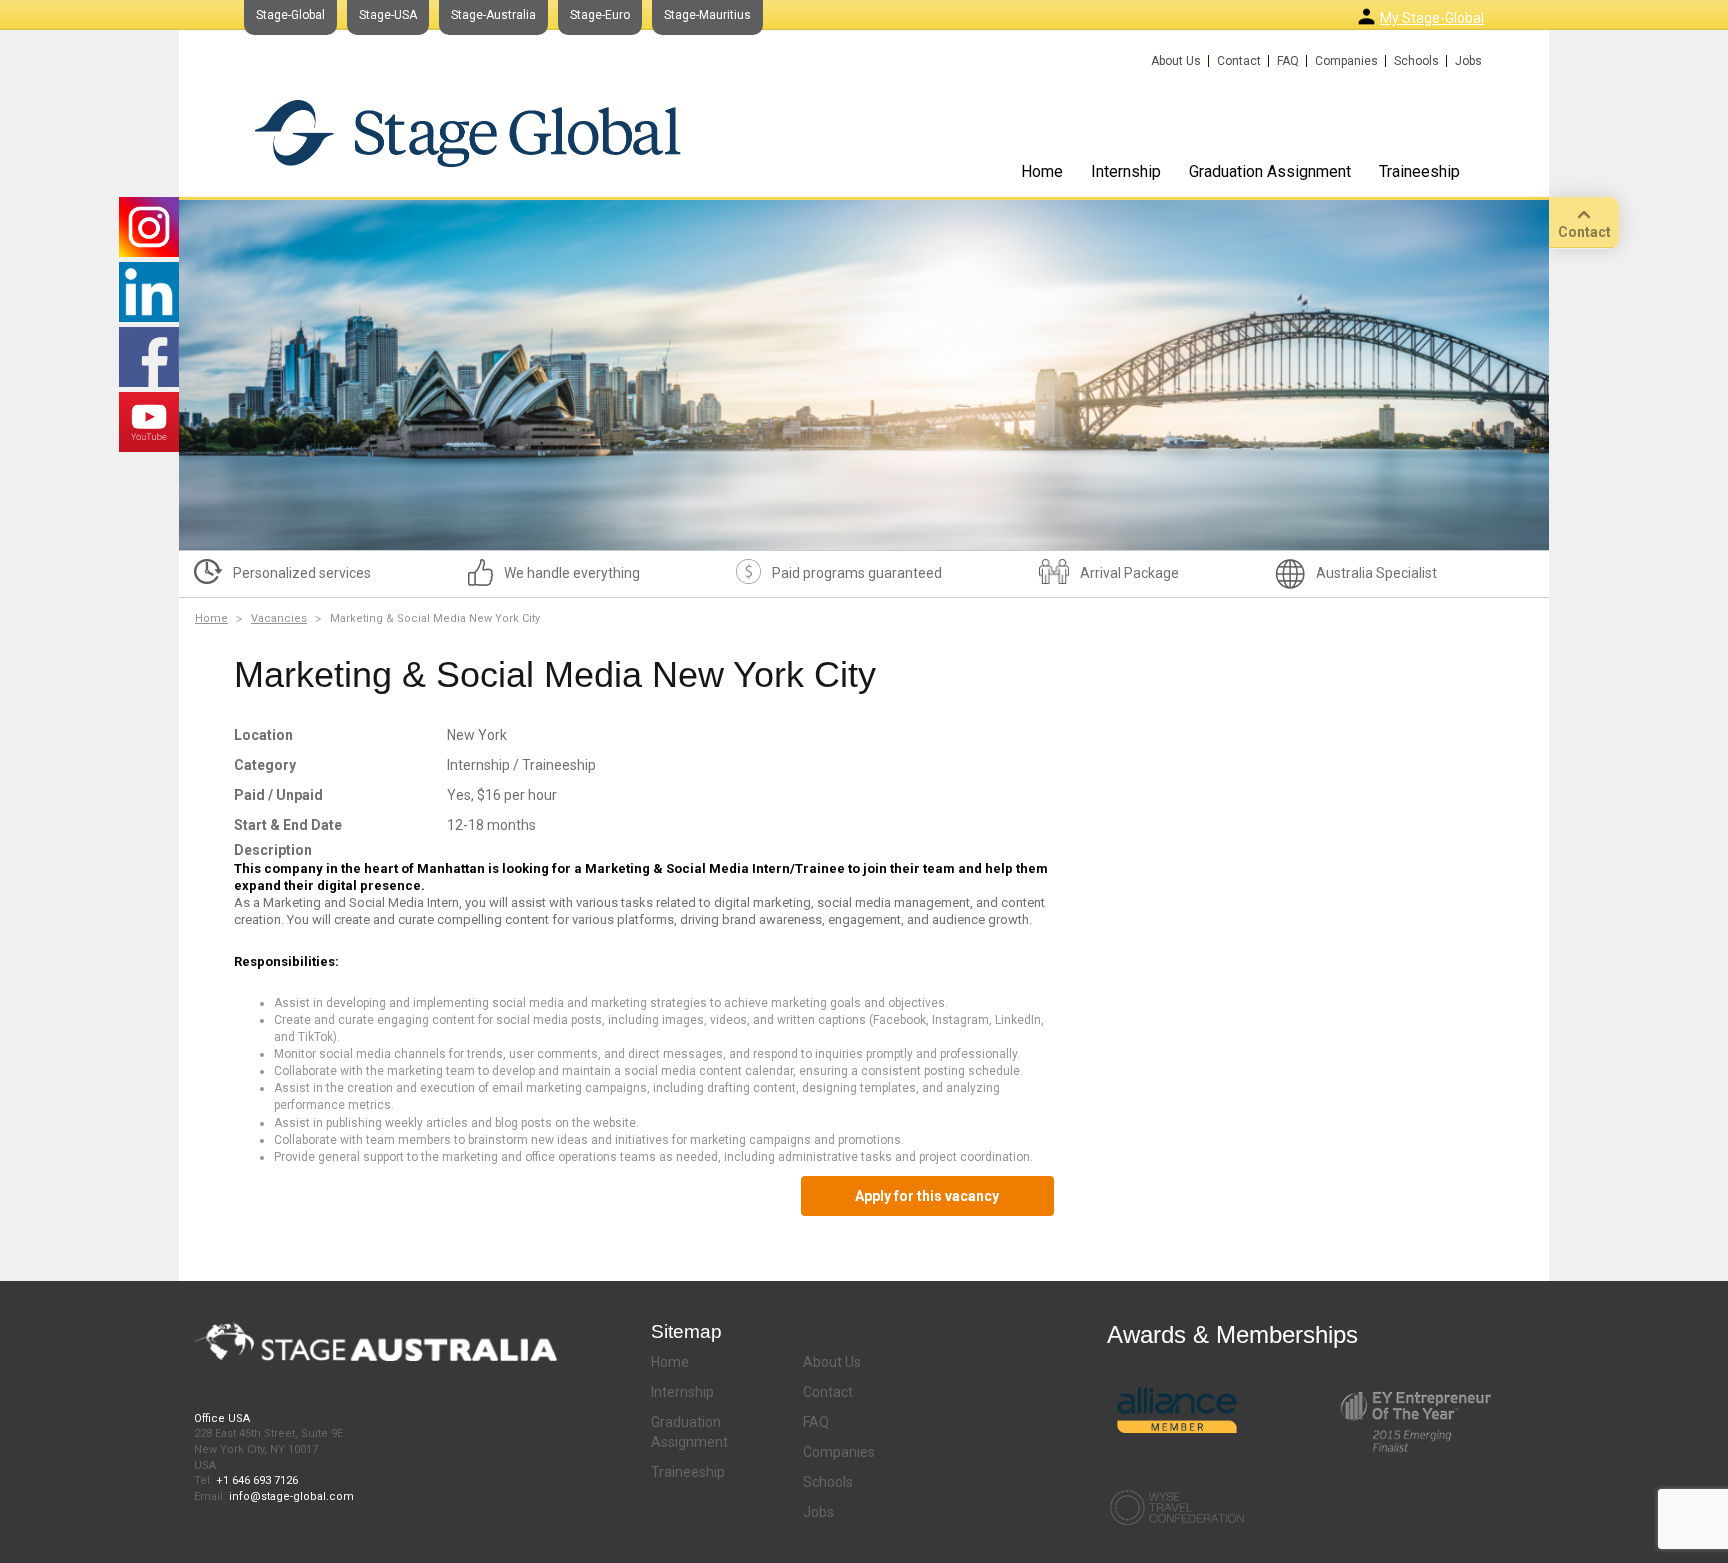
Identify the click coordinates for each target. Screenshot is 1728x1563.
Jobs (1468, 61)
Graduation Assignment (1270, 171)
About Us (1176, 61)
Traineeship (1419, 171)
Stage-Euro (600, 15)
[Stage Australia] (467, 132)
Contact (1239, 61)
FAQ (1288, 61)
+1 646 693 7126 (257, 1480)
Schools (1416, 61)
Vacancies (279, 618)
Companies (1346, 61)
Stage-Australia (493, 15)
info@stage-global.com (291, 1496)
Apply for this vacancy (927, 1196)
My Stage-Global (1432, 18)
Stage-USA (388, 15)
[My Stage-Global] (1366, 16)
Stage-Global (290, 15)
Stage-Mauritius (707, 15)
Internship (1126, 171)
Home (1042, 171)
